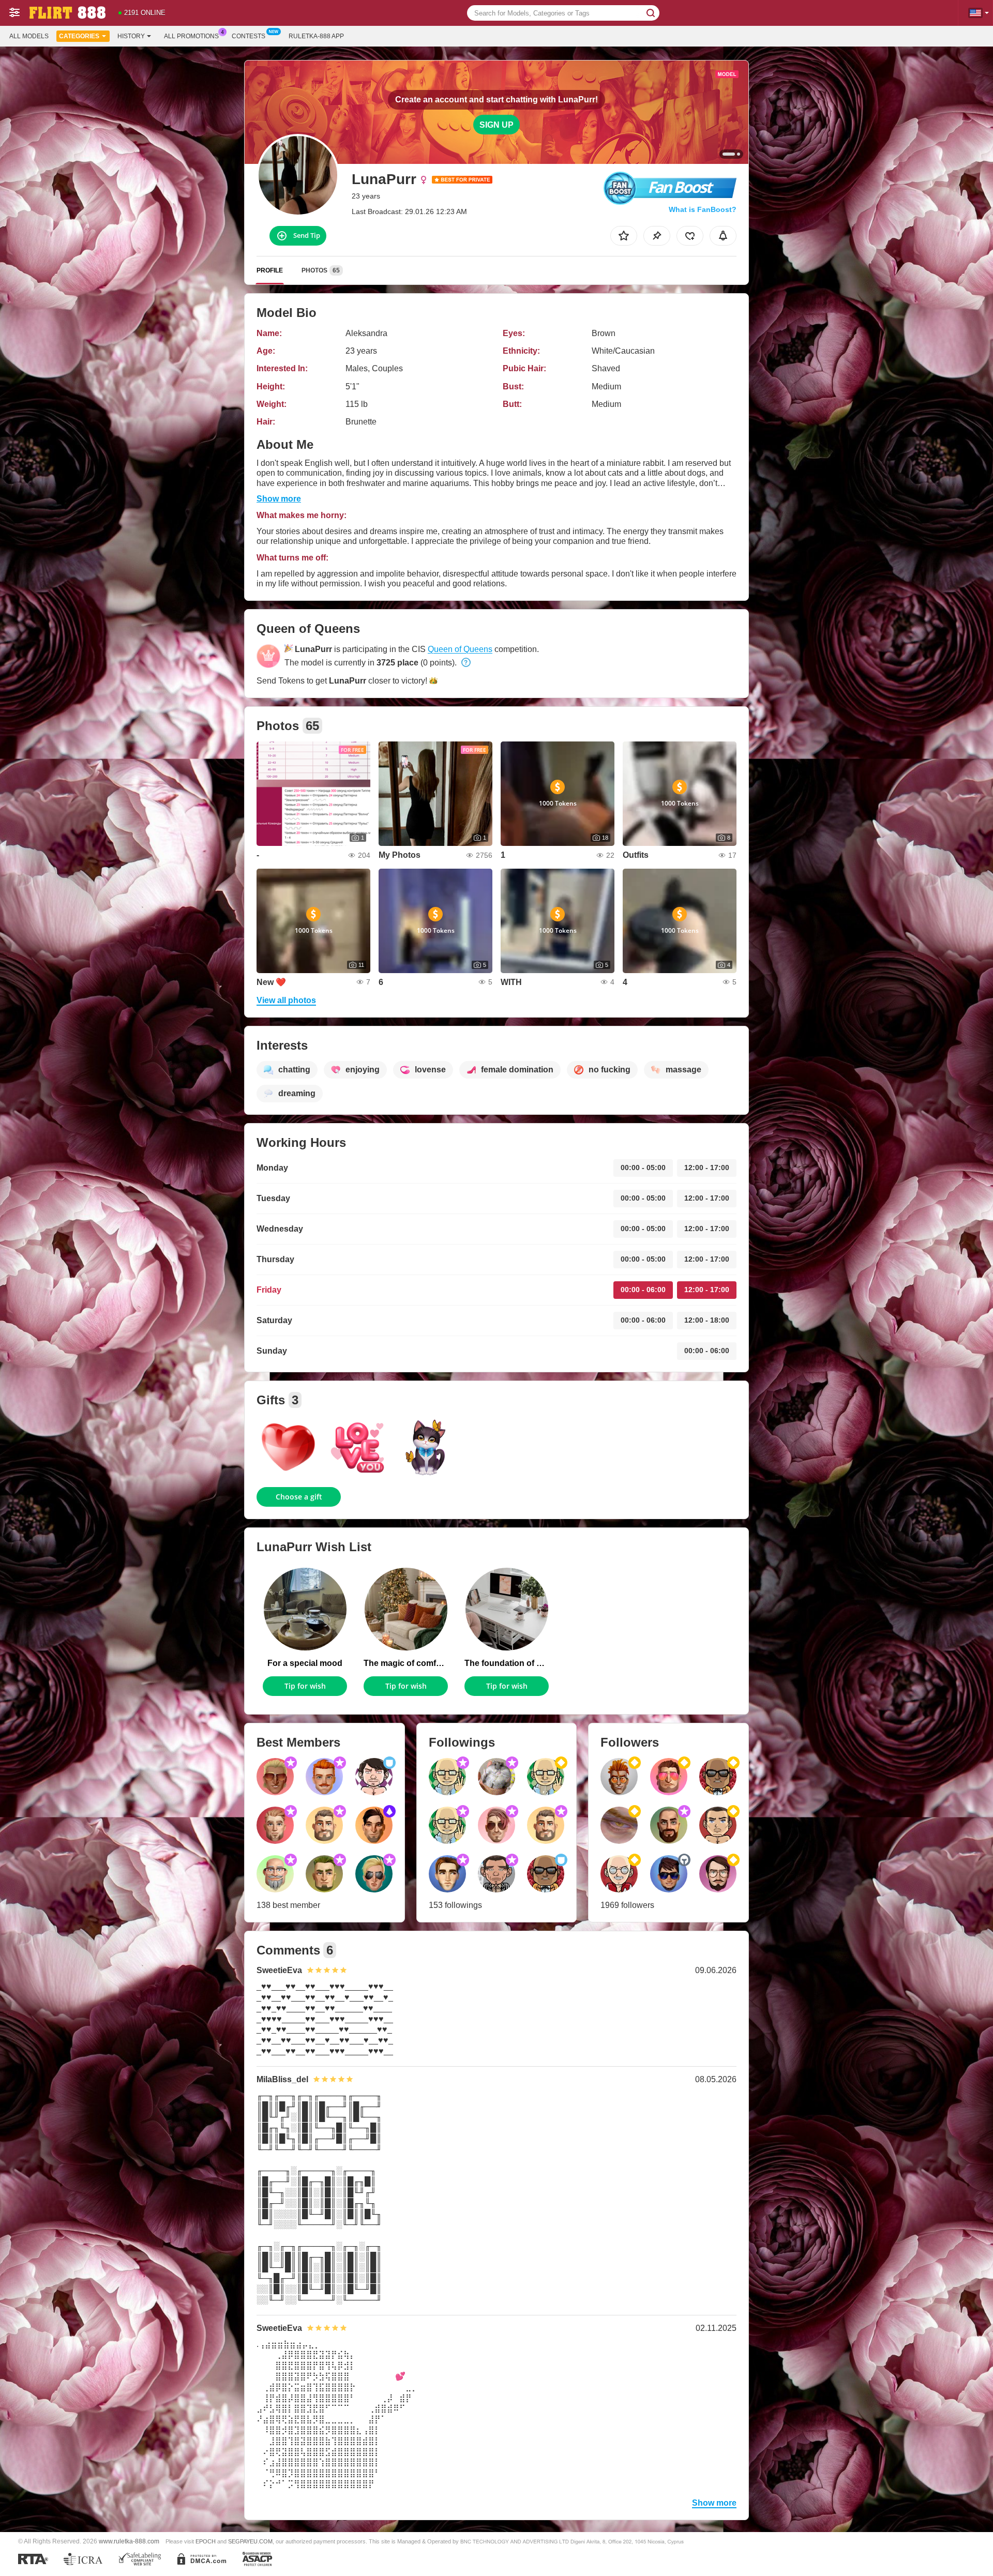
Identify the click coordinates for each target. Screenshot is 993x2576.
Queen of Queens (460, 649)
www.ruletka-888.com (129, 2541)
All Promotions (191, 36)
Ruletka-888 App (316, 36)
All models (29, 36)
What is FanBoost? (703, 209)
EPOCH (206, 2541)
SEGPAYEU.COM (250, 2541)
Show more (279, 499)
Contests (249, 36)
